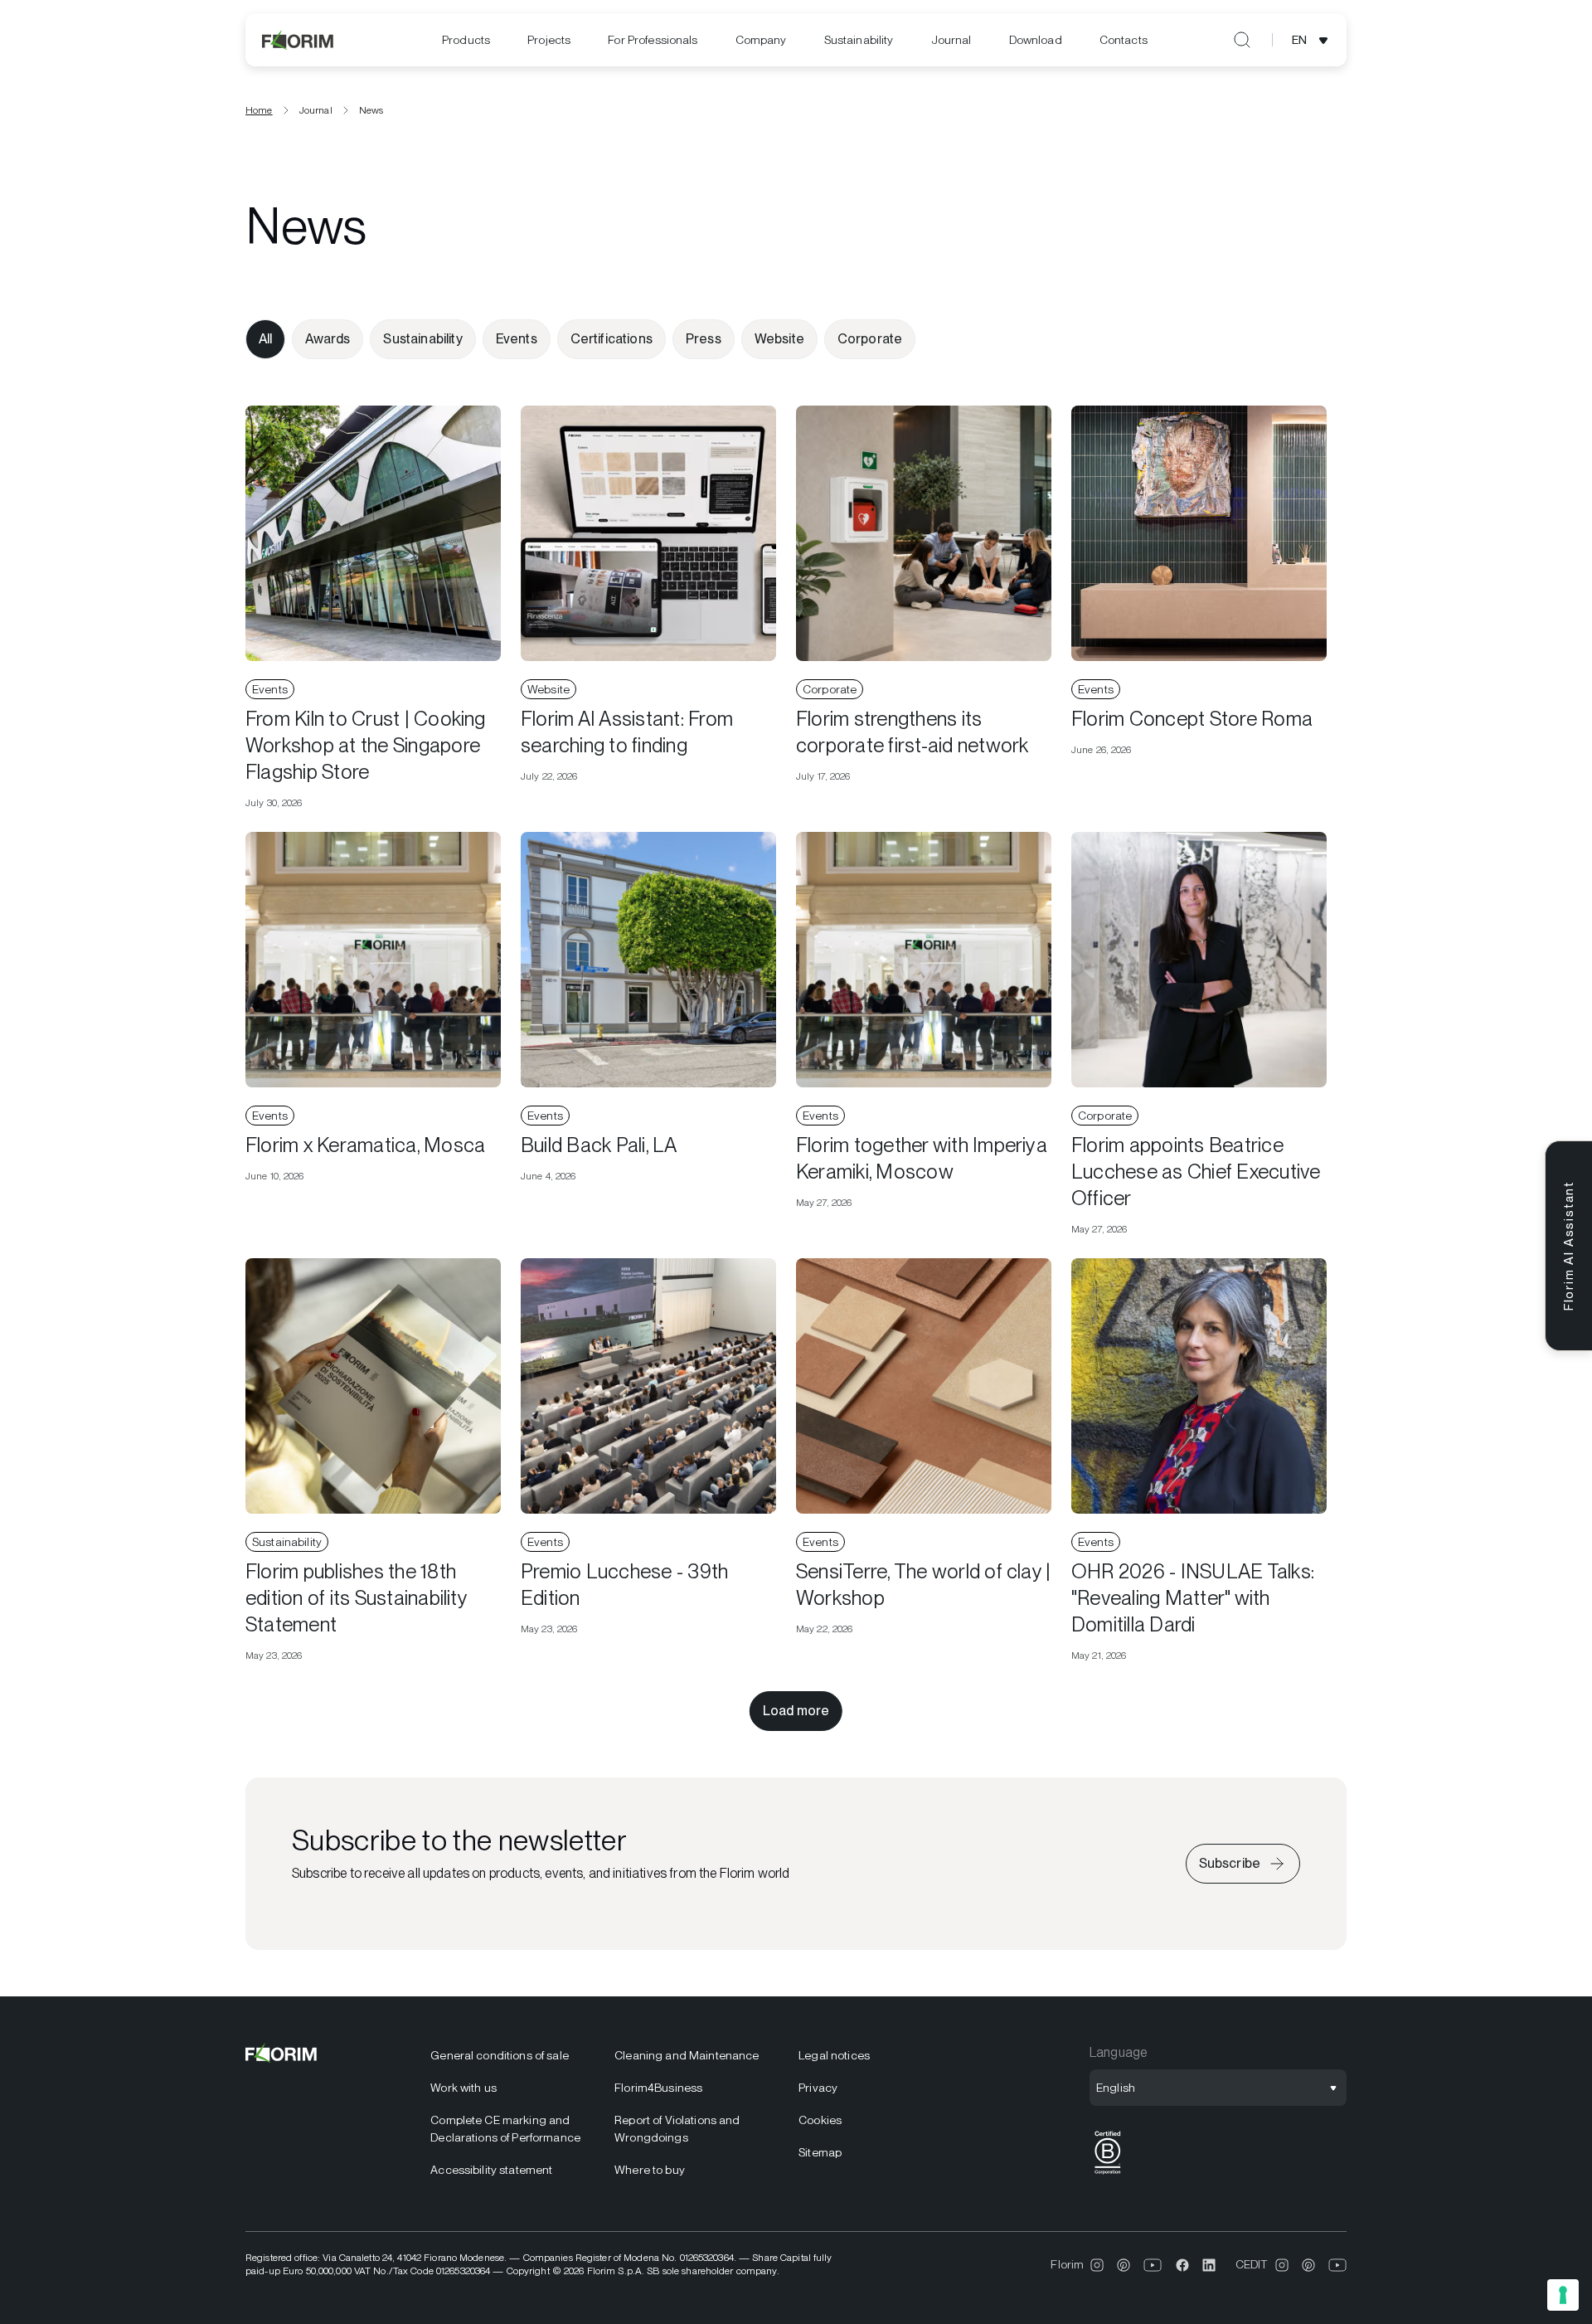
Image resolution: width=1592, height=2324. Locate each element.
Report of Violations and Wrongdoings (677, 2129)
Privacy (818, 2088)
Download (1036, 40)
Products (466, 40)
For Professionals (653, 40)
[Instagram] (1097, 2265)
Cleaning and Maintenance (687, 2055)
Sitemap (820, 2152)
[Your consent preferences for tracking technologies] (1563, 2295)
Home (259, 110)
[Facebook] (1182, 2265)
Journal (951, 40)
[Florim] (298, 40)
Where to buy (650, 2170)
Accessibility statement (491, 2170)
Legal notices (834, 2055)
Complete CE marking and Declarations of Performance (505, 2129)
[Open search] (1242, 40)
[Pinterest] (1124, 2265)
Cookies (820, 2120)
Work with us (464, 2088)
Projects (549, 40)
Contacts (1124, 40)
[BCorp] (1108, 2174)
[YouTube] (1153, 2265)
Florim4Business (658, 2088)
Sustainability (859, 40)
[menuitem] (466, 40)
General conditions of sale (500, 2055)
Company (761, 40)
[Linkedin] (1209, 2265)
